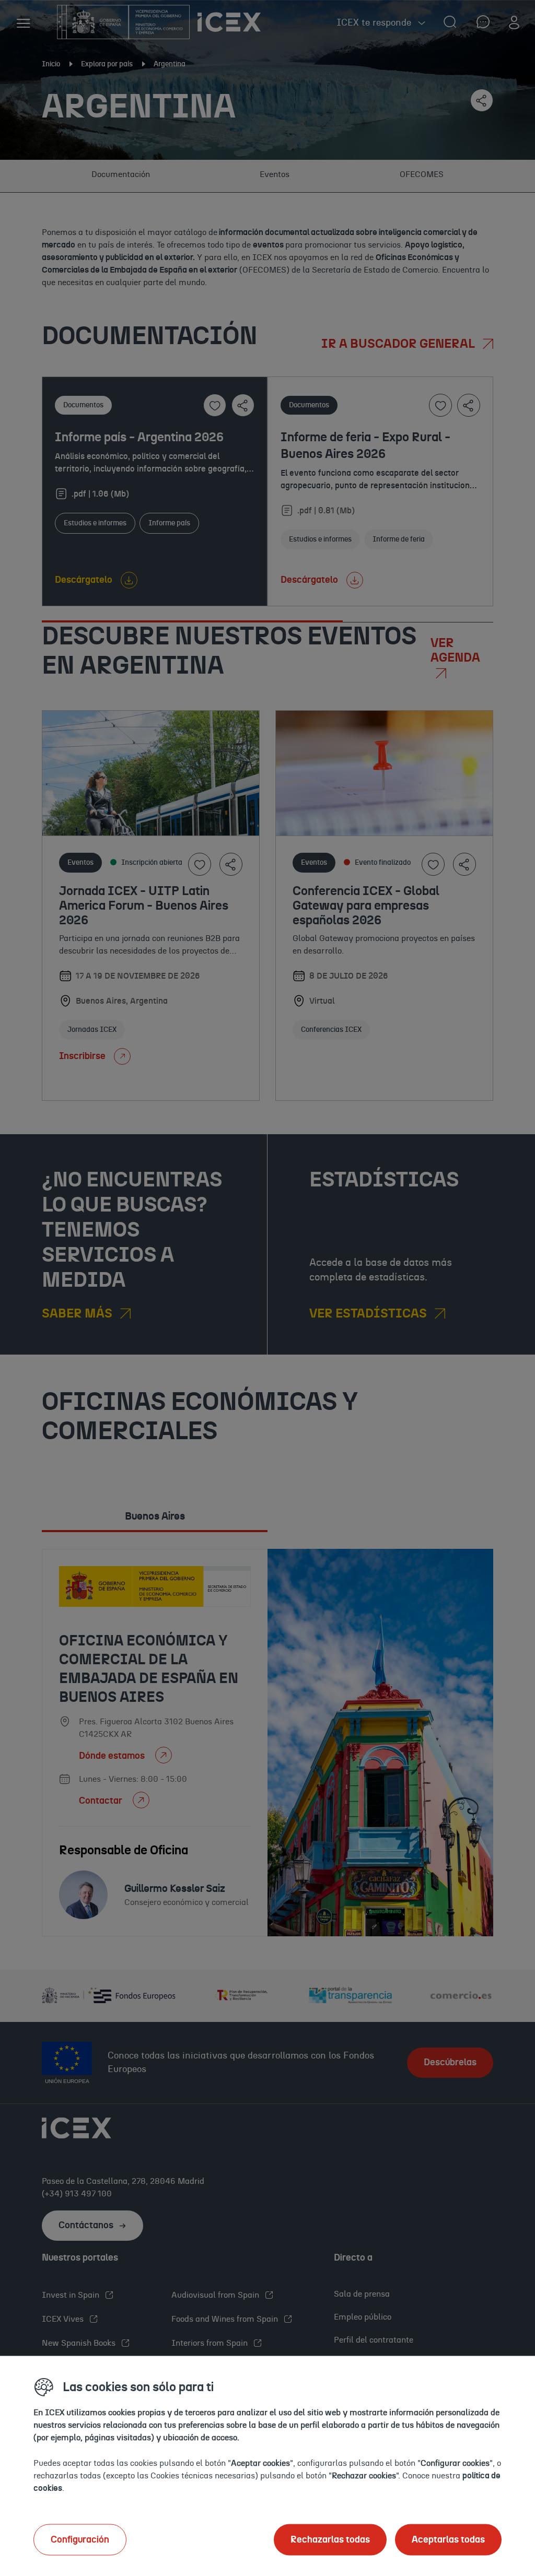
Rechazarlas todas (330, 2539)
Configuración (80, 2539)
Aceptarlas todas (448, 2539)
